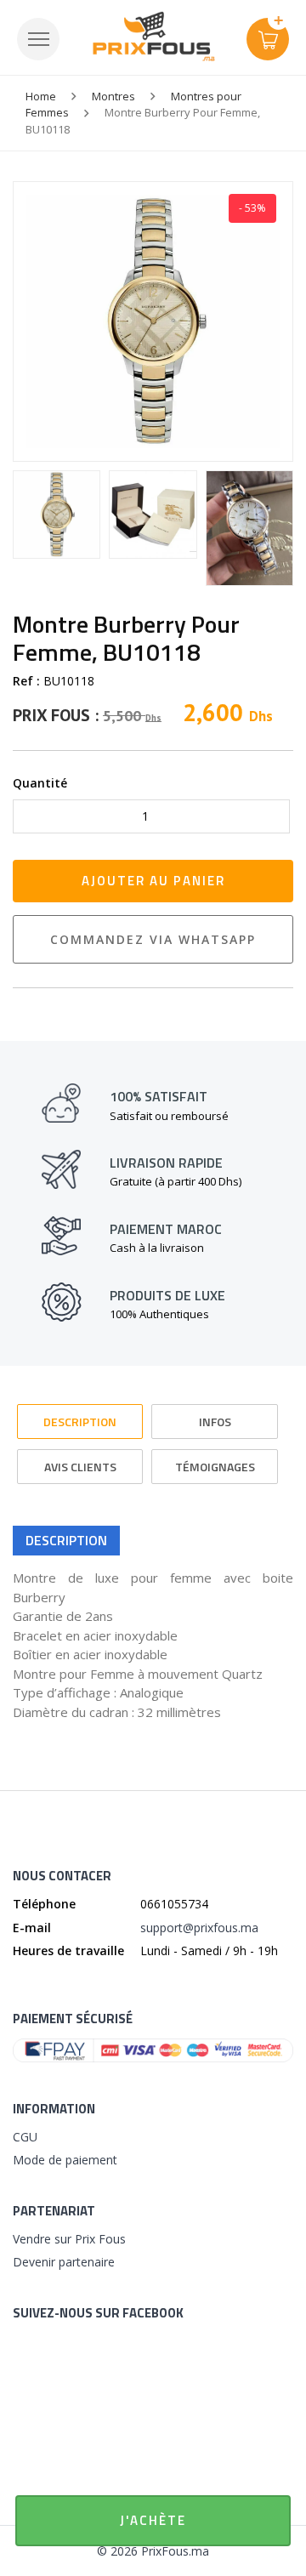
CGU (25, 2137)
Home (41, 96)
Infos (215, 1422)
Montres (113, 96)
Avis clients (80, 1467)
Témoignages (215, 1467)
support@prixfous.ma (199, 1928)
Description (80, 1422)
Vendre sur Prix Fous (69, 2239)
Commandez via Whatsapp (153, 939)
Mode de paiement (65, 2160)
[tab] (80, 1414)
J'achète (153, 2520)
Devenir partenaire (64, 2262)
